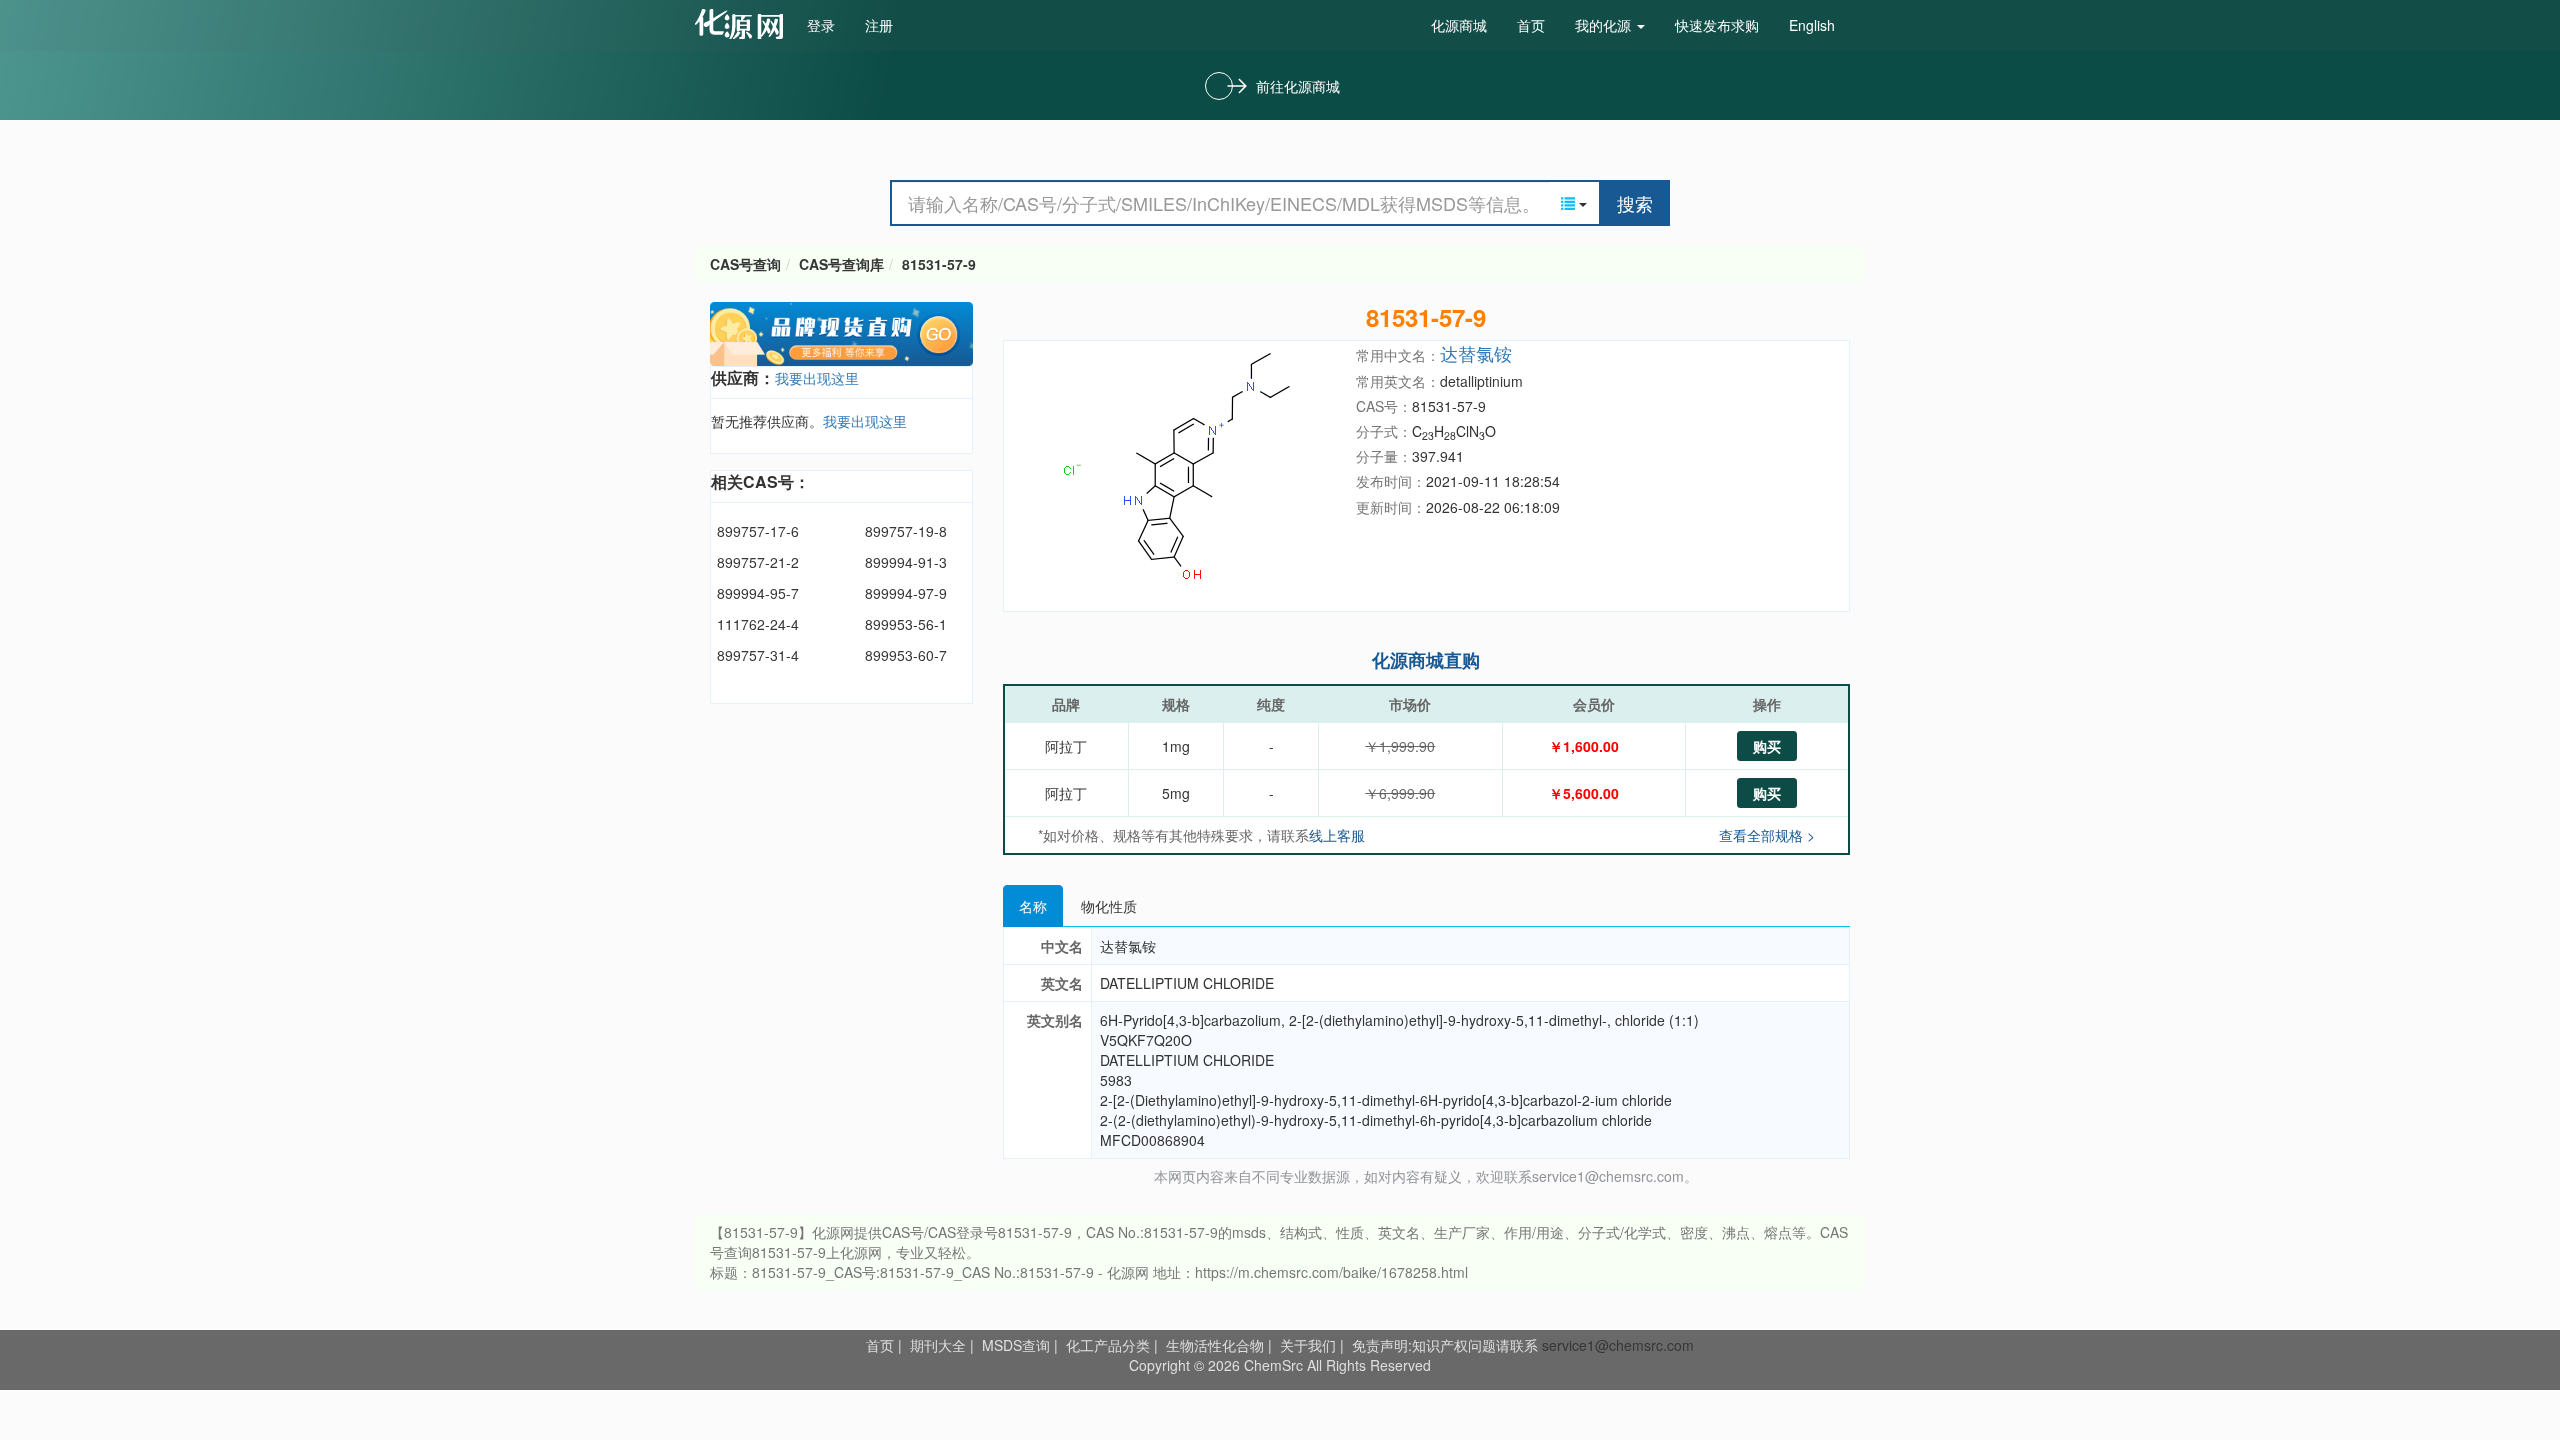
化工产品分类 (1108, 1345)
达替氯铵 (1476, 353)
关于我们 (1308, 1345)
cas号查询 (743, 24)
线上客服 (1337, 835)
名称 (1033, 906)
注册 (879, 25)
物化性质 (1109, 906)
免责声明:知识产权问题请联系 (1447, 1345)
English (1812, 25)
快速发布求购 (1717, 25)
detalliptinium (1481, 381)
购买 (1767, 746)
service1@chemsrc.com (1618, 1345)
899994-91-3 (906, 562)
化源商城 (1459, 25)
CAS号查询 (745, 264)
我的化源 (1605, 25)
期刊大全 (938, 1345)
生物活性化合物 (1215, 1345)
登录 (821, 25)
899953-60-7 (906, 655)
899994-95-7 (758, 593)
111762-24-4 (758, 624)
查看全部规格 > (1767, 835)
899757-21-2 (758, 562)
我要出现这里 (817, 378)
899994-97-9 (906, 593)
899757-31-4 (758, 655)
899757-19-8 (906, 531)
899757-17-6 (758, 531)
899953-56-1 (906, 624)
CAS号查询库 (841, 264)
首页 (1531, 25)
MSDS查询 (1016, 1345)
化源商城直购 (1426, 660)
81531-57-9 (939, 264)
